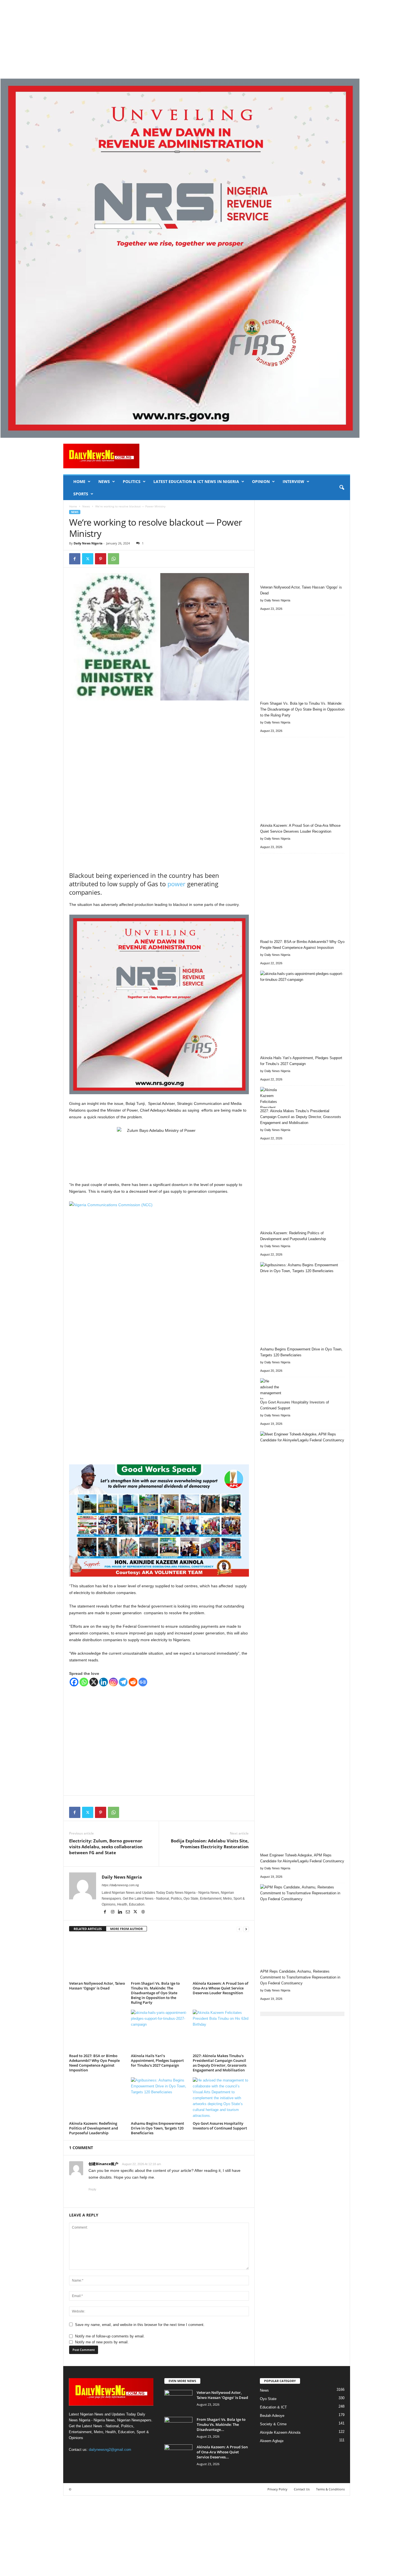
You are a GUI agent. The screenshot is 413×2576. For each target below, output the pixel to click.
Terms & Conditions (330, 2489)
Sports (81, 494)
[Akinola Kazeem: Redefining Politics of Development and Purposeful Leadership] (97, 2098)
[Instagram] (113, 1682)
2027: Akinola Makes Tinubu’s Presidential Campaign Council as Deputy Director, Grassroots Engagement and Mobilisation (220, 2063)
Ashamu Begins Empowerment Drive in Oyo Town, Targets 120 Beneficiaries (157, 2128)
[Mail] (128, 1912)
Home (79, 481)
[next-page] (246, 1929)
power (176, 884)
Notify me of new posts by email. (102, 2342)
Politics (132, 481)
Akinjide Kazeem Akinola (280, 2432)
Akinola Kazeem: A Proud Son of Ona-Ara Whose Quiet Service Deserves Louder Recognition (221, 1988)
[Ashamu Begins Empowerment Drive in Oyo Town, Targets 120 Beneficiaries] (159, 2098)
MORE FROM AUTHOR (126, 1929)
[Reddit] (133, 1682)
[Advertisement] (169, 39)
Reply (92, 2189)
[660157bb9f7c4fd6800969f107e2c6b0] (206, 258)
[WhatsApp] (114, 559)
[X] (88, 559)
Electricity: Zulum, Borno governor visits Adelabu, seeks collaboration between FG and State (106, 1847)
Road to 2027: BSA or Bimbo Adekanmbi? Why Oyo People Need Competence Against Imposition (94, 2063)
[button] (342, 488)
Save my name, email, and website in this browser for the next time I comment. (140, 2325)
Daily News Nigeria (88, 543)
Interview (293, 481)
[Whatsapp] (84, 1682)
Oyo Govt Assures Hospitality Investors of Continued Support (220, 2126)
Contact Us (302, 2489)
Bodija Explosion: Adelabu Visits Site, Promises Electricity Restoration (210, 1844)
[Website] (143, 1912)
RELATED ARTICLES (88, 1929)
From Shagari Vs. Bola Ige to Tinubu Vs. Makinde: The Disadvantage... (221, 2424)
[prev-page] (239, 1929)
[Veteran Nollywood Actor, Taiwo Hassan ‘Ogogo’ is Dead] (97, 1958)
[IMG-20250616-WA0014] (159, 1521)
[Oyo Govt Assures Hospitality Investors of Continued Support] (221, 2098)
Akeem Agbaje (272, 2441)
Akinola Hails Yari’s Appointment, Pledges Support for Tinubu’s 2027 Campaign (157, 2060)
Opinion (261, 481)
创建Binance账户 (103, 2164)
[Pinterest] (101, 559)
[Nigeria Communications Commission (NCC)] (159, 1330)
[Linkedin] (104, 1682)
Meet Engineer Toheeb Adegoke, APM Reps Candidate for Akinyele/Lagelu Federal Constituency (302, 1858)
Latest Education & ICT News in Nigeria (196, 481)
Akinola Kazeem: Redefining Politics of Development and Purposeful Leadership (94, 2128)
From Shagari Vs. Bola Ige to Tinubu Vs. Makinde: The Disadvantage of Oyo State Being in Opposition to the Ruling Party (155, 1993)
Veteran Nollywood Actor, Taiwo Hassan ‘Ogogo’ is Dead (97, 1986)
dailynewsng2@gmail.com (110, 2450)
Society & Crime (273, 2424)
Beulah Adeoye (272, 2416)
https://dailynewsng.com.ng (120, 1885)
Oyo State (268, 2399)
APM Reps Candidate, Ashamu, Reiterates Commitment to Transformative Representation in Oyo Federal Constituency (300, 1977)
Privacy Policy (277, 2489)
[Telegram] (123, 1682)
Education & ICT (273, 2407)
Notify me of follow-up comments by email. (110, 2336)
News (104, 481)
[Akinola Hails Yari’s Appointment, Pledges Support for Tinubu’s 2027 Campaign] (159, 2031)
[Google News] (143, 1682)
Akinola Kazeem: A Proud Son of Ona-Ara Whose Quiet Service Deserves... (222, 2452)
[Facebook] (75, 559)
